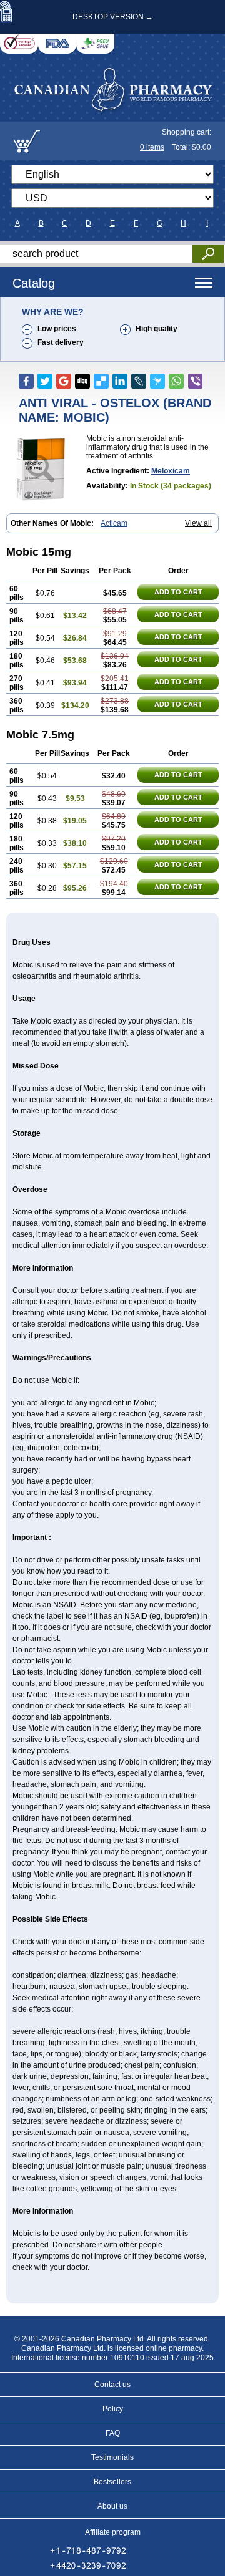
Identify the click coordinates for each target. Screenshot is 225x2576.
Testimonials (112, 2457)
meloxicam (171, 471)
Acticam (114, 523)
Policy (113, 2409)
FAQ (113, 2433)
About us (112, 2506)
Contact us (112, 2385)
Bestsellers (112, 2482)
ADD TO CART (178, 592)
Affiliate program (113, 2532)
